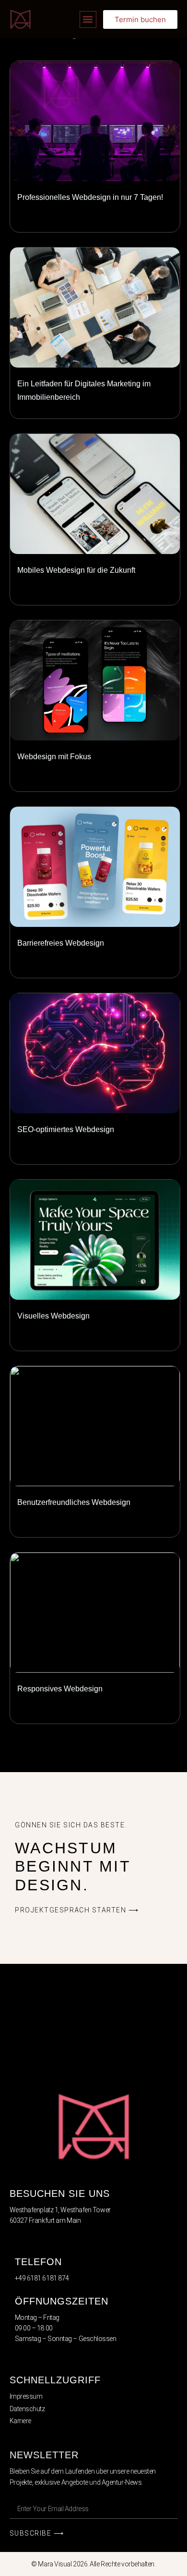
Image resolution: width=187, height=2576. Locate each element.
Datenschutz (27, 2409)
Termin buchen (140, 19)
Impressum (26, 2396)
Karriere (20, 2421)
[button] (88, 19)
